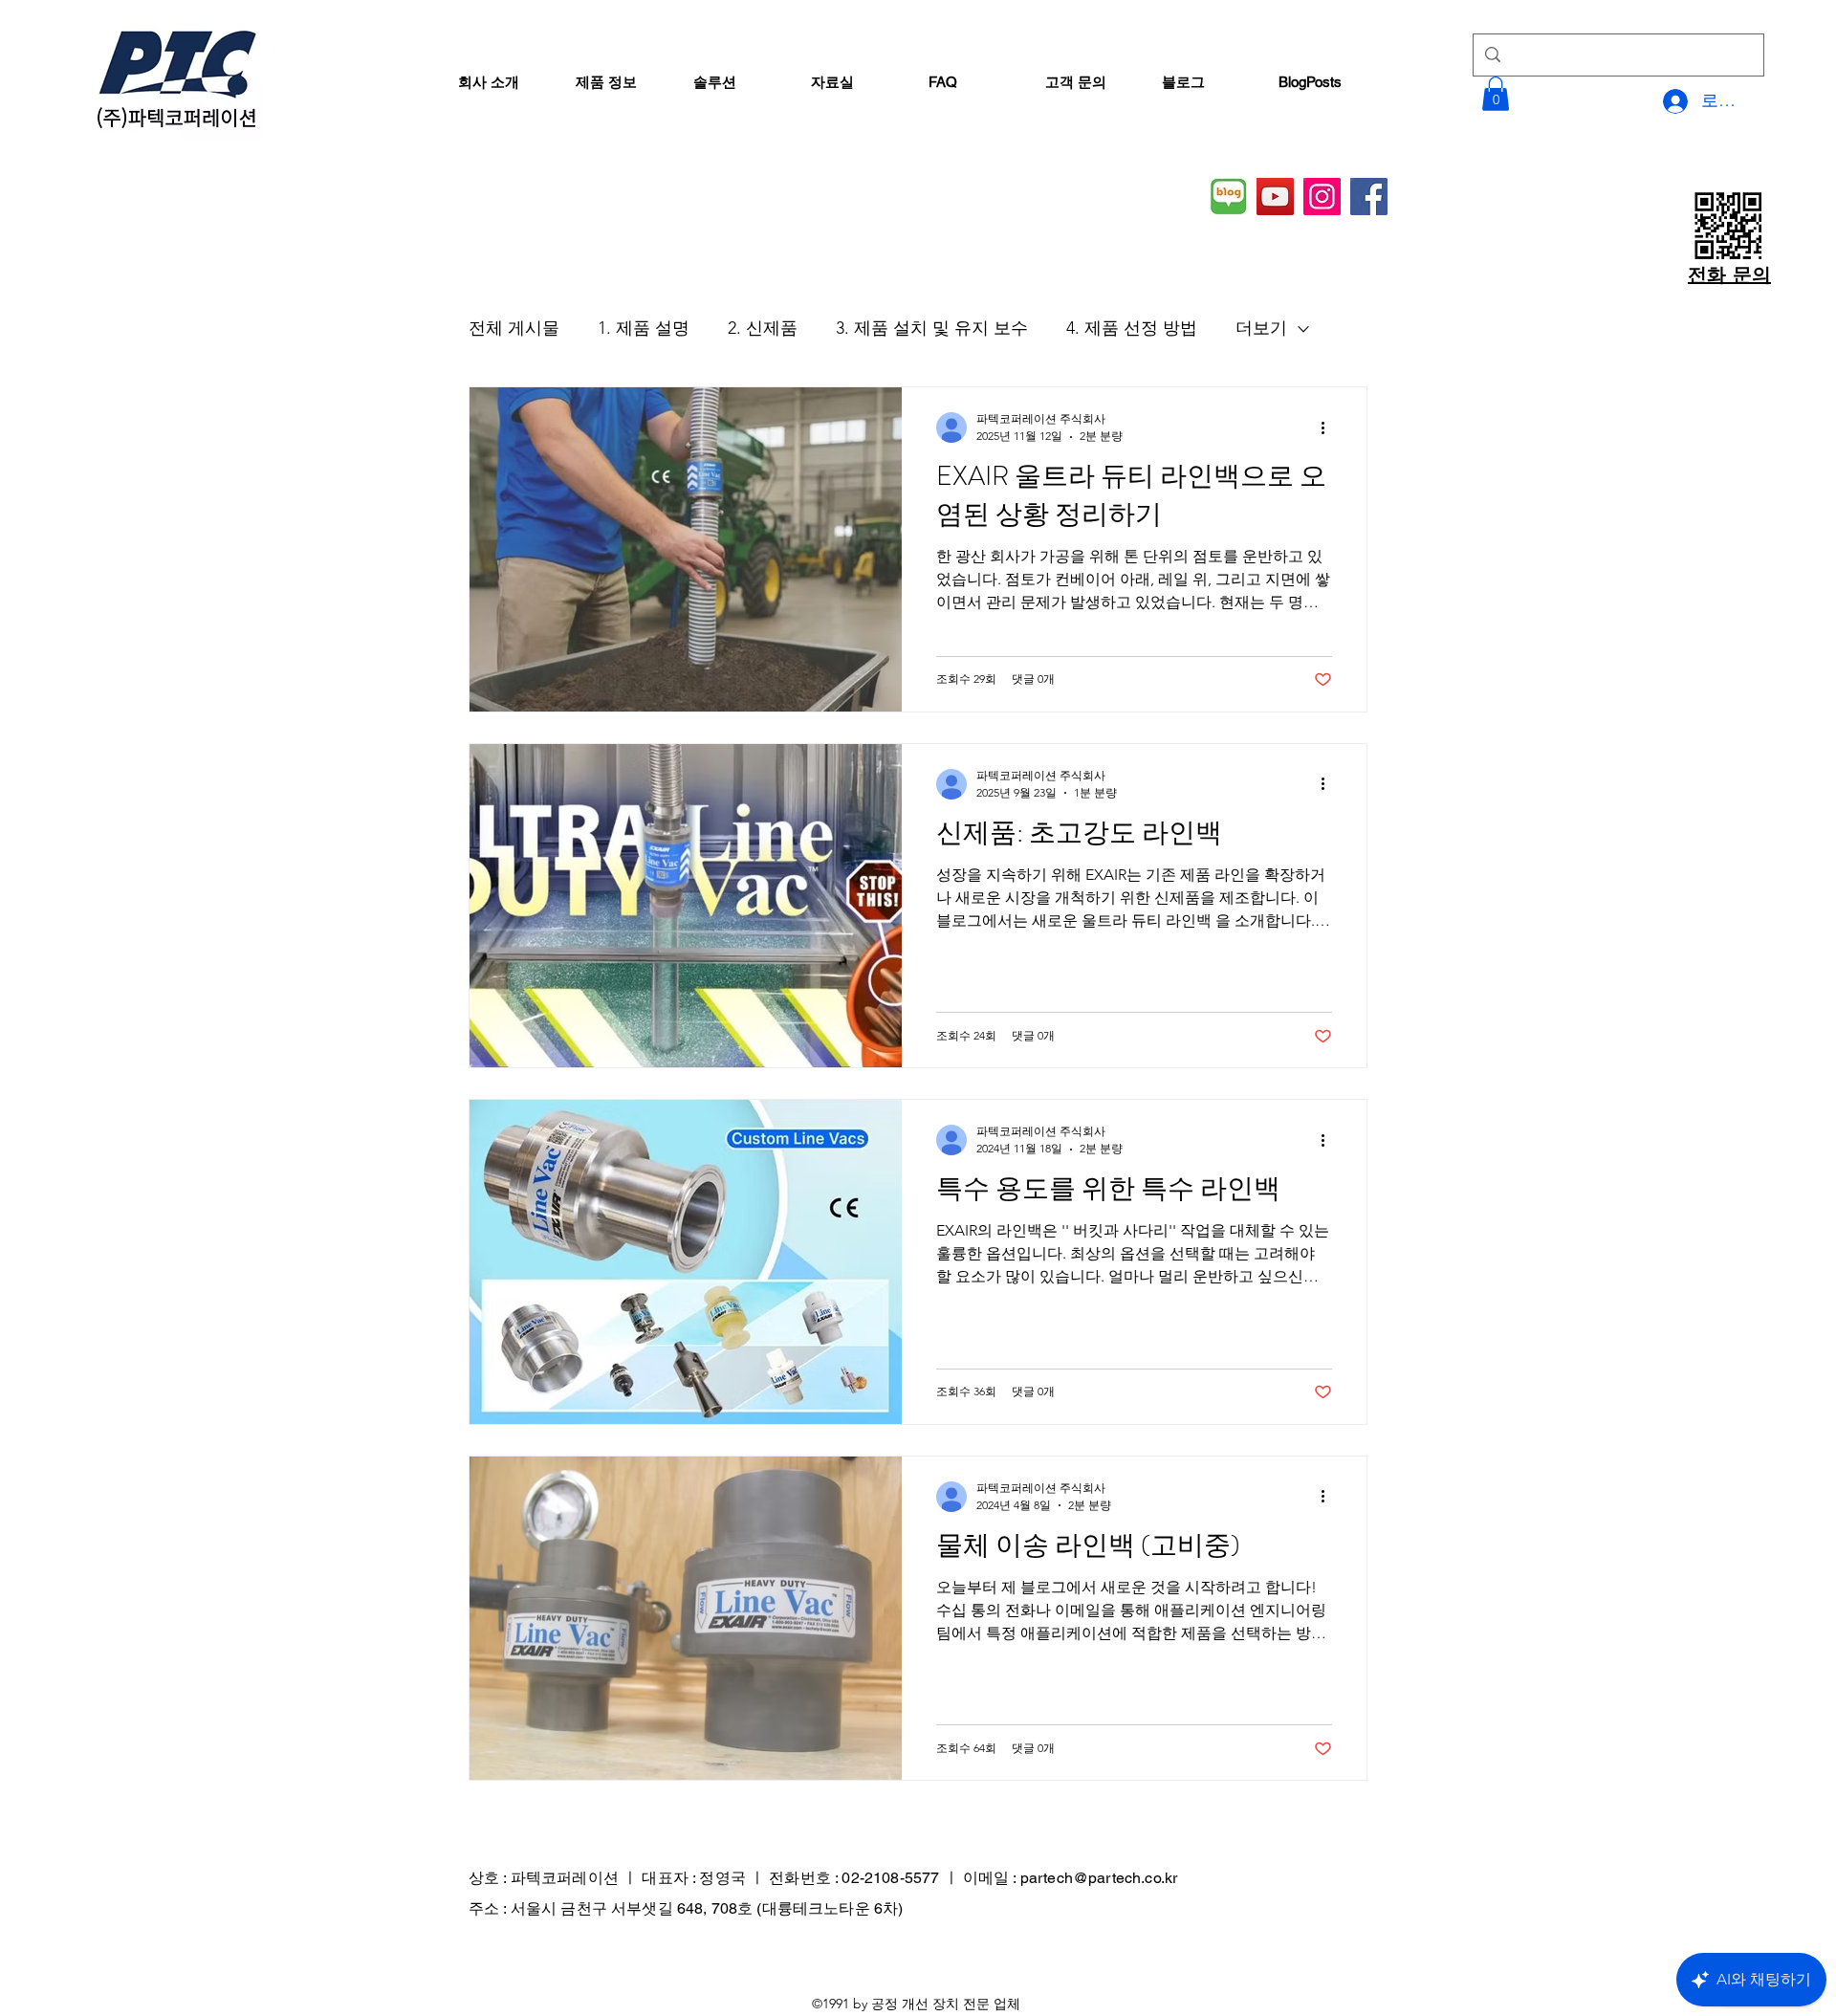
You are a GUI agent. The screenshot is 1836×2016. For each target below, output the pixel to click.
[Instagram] (1322, 197)
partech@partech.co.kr (1099, 1878)
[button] (1496, 94)
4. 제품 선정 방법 (1132, 328)
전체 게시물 (514, 328)
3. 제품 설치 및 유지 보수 (932, 328)
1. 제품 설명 (644, 328)
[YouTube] (1275, 197)
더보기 (1261, 328)
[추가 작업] (1329, 427)
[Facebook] (1369, 197)
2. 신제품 (763, 328)
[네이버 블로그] (1228, 197)
